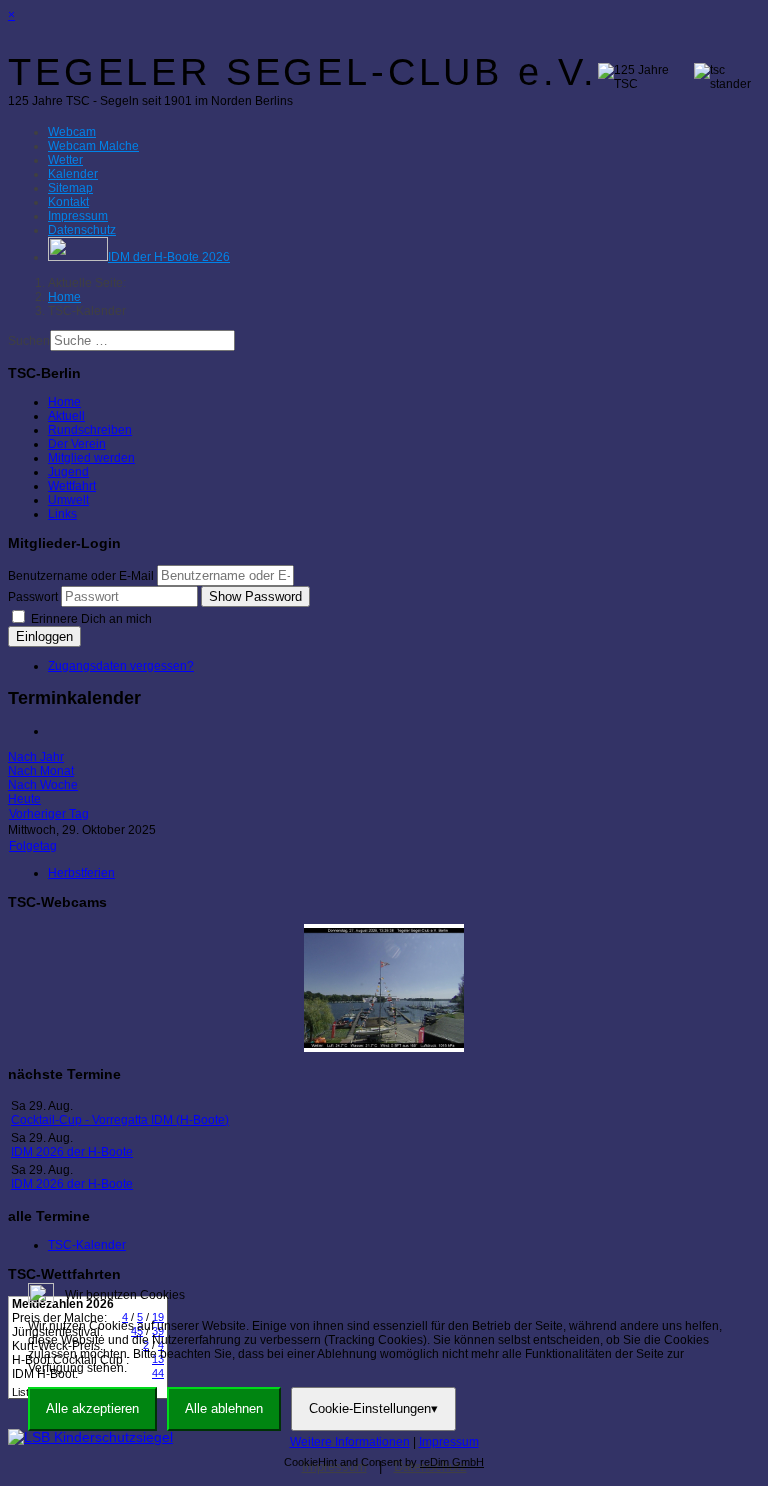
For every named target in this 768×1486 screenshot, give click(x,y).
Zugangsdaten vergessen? (121, 666)
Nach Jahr (36, 757)
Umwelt (68, 500)
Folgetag (33, 846)
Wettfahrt (72, 486)
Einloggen (44, 636)
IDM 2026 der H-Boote (72, 1152)
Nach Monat (41, 771)
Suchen (29, 341)
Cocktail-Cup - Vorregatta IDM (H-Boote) (120, 1120)
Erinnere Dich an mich (90, 619)
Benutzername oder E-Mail (81, 576)
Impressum (449, 1442)
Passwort (33, 597)
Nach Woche (43, 785)
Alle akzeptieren (92, 1408)
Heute (24, 799)
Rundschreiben (90, 430)
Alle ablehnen (224, 1408)
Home (64, 402)
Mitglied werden (91, 458)
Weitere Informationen (350, 1442)
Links (62, 514)
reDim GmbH (452, 1462)
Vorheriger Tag (49, 814)
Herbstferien (81, 873)
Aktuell (66, 416)
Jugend (68, 472)
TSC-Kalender (87, 1245)
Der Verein (77, 444)
